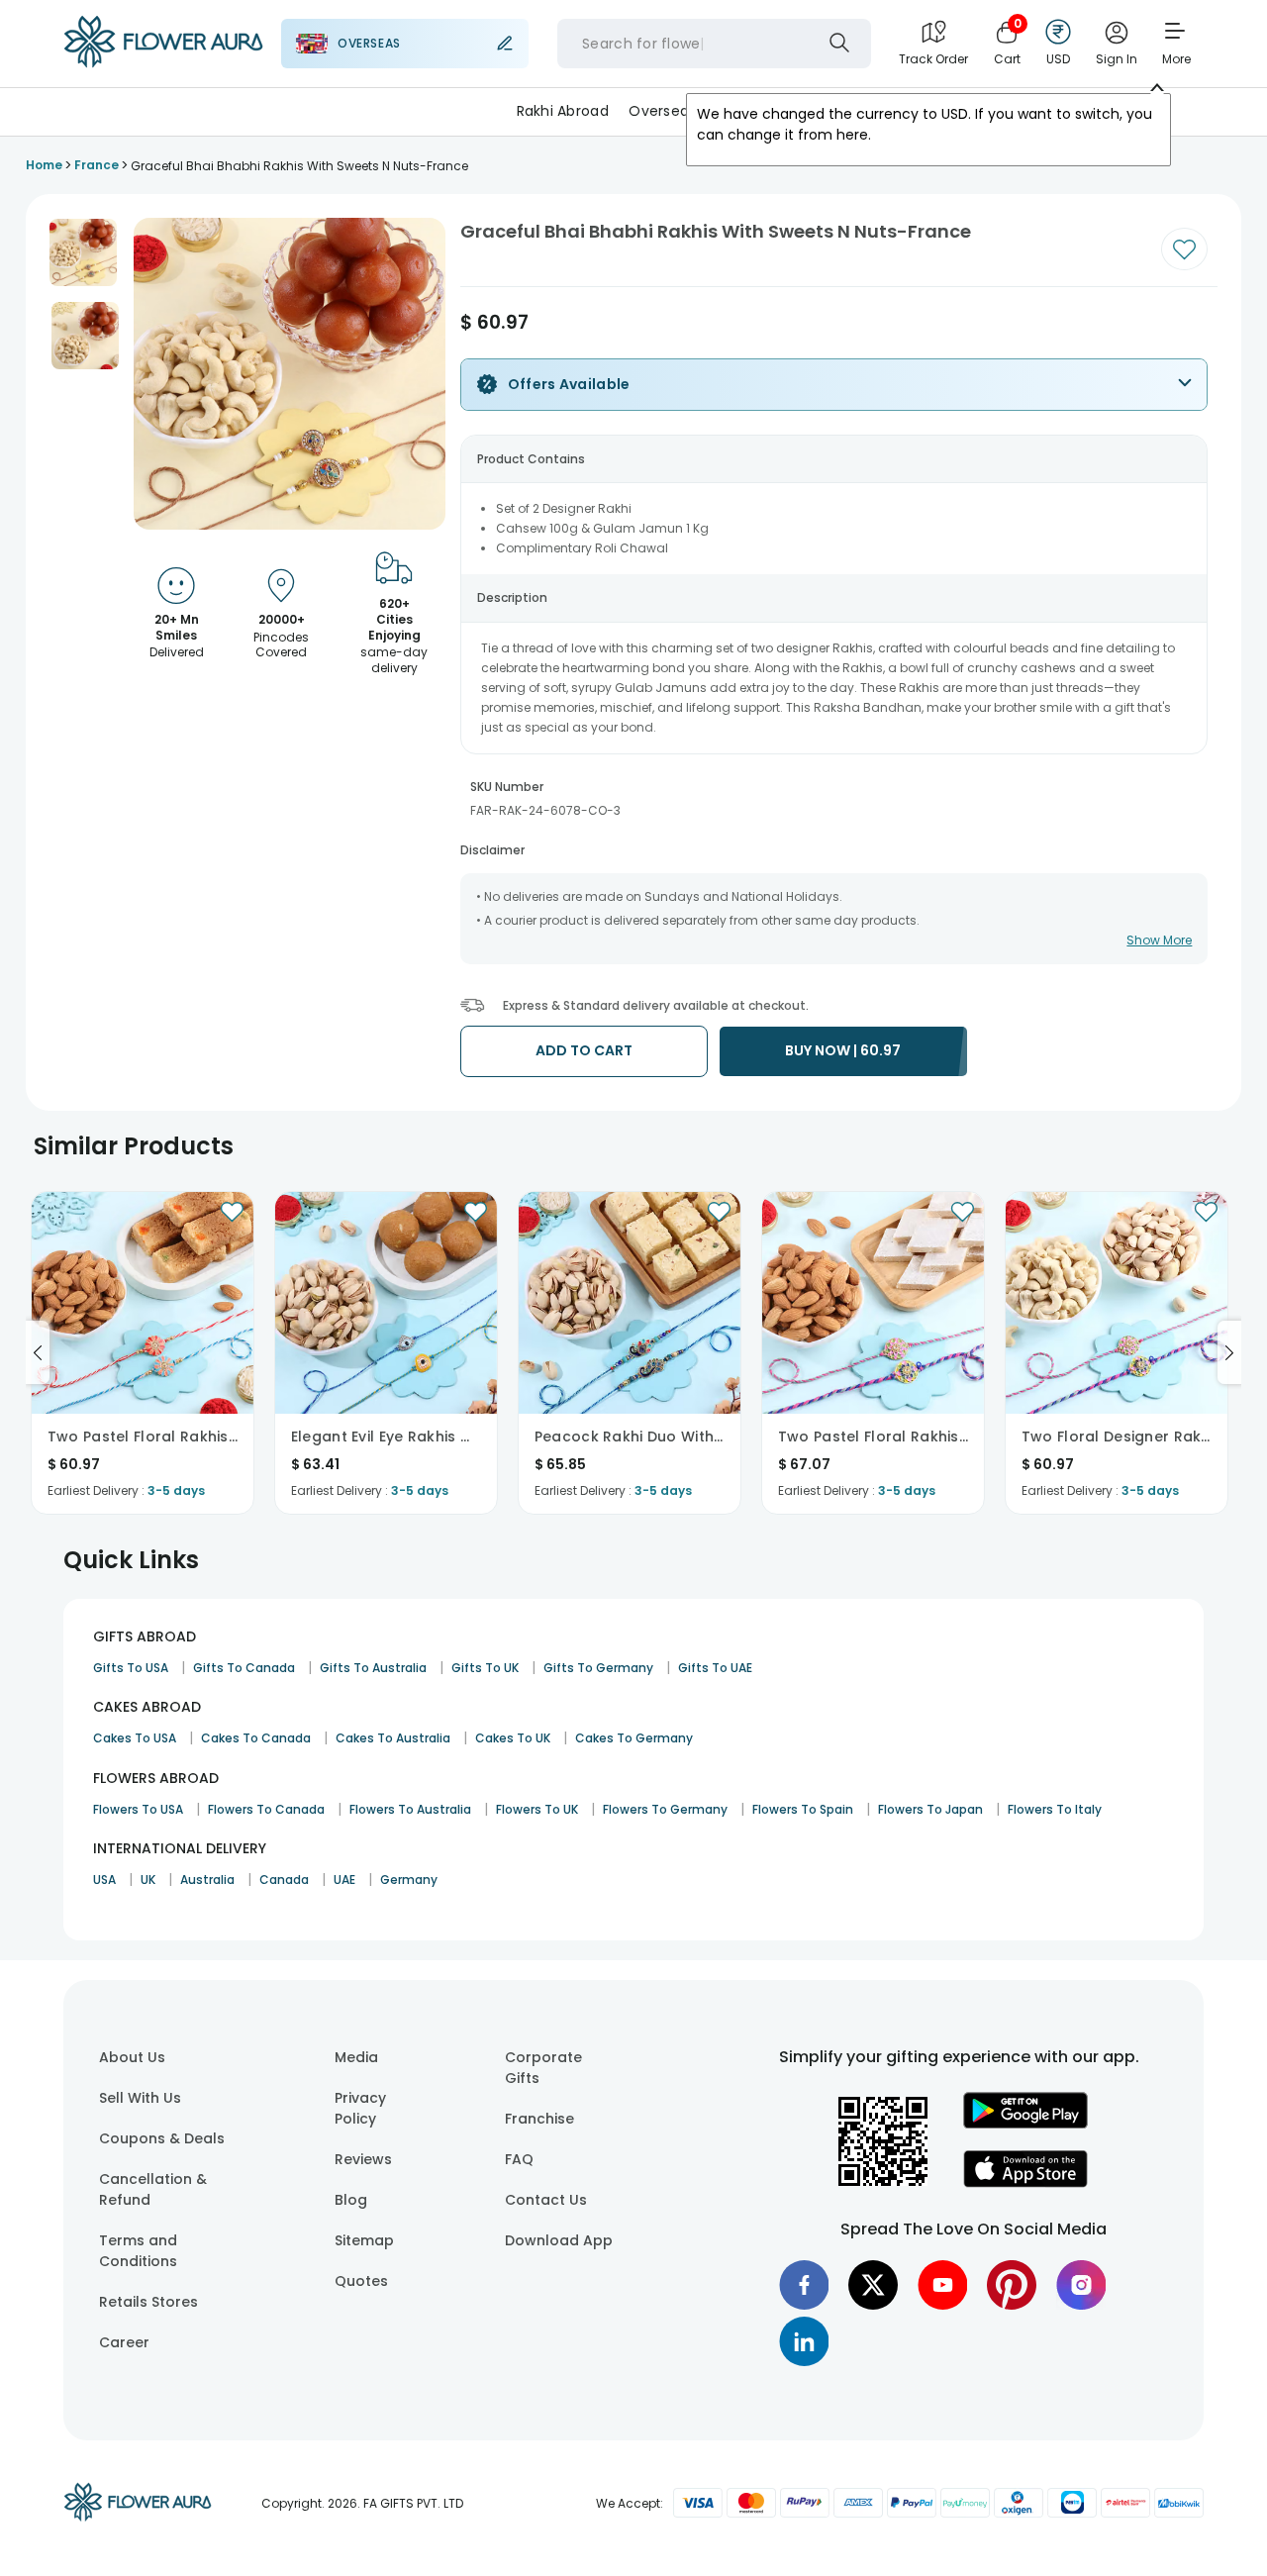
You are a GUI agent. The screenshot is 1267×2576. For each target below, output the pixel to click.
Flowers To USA (138, 1809)
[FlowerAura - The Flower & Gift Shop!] (163, 63)
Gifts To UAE (715, 1668)
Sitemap (364, 2240)
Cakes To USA (135, 1738)
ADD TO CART (584, 1050)
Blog (351, 2200)
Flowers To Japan (930, 1809)
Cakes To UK (513, 1738)
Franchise (539, 2119)
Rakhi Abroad (563, 111)
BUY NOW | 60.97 (843, 1050)
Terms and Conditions (138, 2251)
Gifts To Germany (598, 1668)
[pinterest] (1012, 2285)
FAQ (519, 2159)
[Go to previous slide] (38, 1352)
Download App (559, 2240)
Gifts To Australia (373, 1668)
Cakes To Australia (393, 1738)
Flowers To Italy (1055, 1809)
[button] (83, 252)
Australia (207, 1880)
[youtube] (942, 2285)
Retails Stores (148, 2302)
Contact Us (546, 2200)
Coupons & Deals (162, 2138)
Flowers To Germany (665, 1809)
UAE (344, 1880)
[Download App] (1025, 2124)
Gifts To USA (131, 1668)
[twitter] (873, 2285)
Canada (284, 1880)
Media (356, 2057)
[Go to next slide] (1229, 1352)
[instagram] (1081, 2285)
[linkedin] (804, 2341)
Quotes (361, 2281)
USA (104, 1880)
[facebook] (804, 2285)
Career (124, 2342)
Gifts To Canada (244, 1668)
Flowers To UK (537, 1809)
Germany (409, 1880)
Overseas (662, 111)
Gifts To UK (485, 1668)
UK (148, 1880)
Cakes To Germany (634, 1738)
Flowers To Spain (803, 1809)
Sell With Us (140, 2098)
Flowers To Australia (410, 1809)
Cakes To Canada (256, 1738)
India (733, 111)
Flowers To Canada (266, 1809)
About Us (132, 2057)
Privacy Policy (360, 2108)
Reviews (363, 2159)
